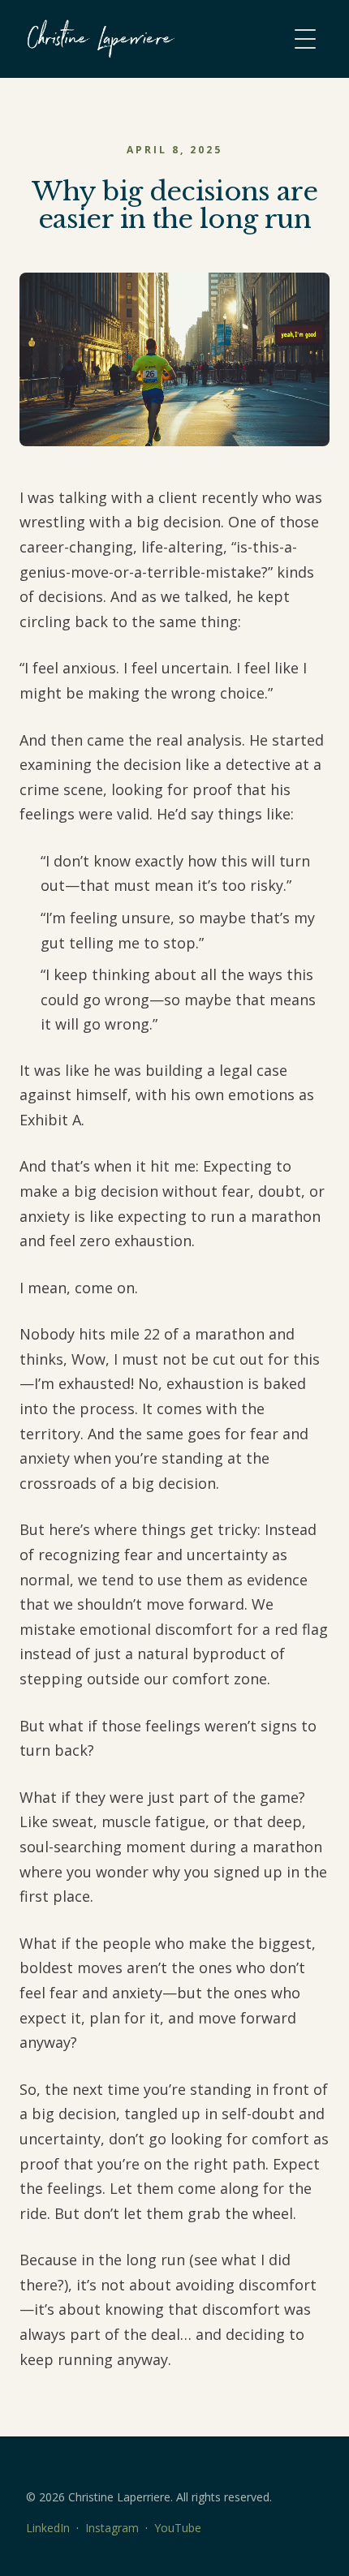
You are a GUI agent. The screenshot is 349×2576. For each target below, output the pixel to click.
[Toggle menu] (305, 39)
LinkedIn (48, 2528)
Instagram (112, 2528)
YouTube (178, 2528)
